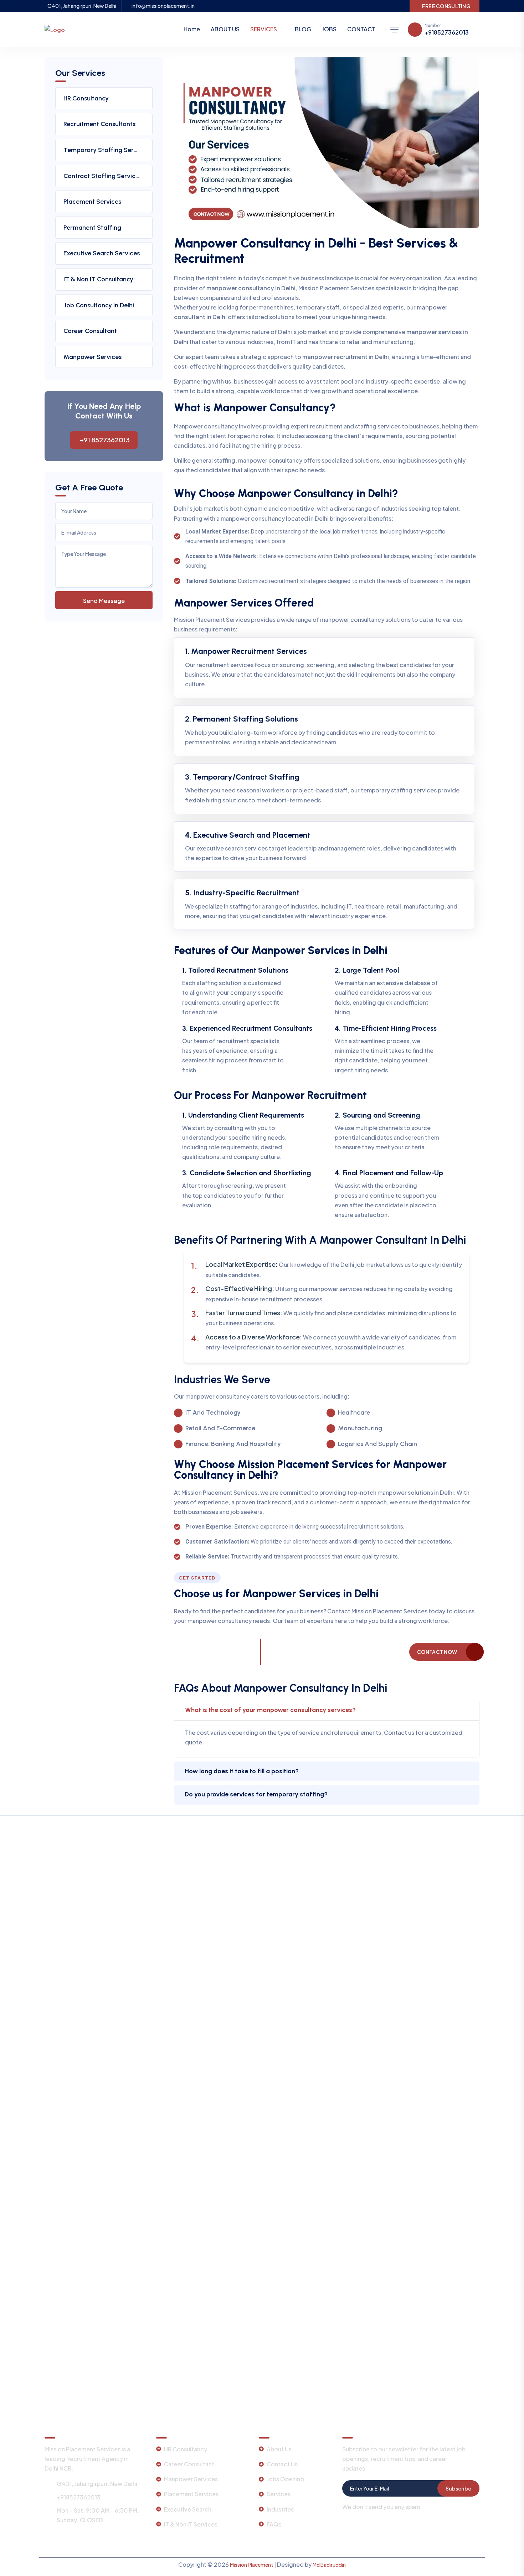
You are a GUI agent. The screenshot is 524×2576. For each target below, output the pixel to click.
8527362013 (212, 1656)
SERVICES (264, 29)
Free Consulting (446, 6)
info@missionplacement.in (163, 6)
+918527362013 (447, 32)
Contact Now (437, 1652)
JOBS (329, 29)
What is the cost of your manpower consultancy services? (270, 1710)
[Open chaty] (23, 2555)
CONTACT (361, 29)
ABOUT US (225, 29)
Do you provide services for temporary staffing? (256, 1794)
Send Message (104, 601)
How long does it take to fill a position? (242, 1771)
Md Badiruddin (329, 2565)
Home (192, 29)
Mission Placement (251, 2565)
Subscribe (458, 2488)
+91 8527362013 (105, 440)
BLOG (303, 29)
